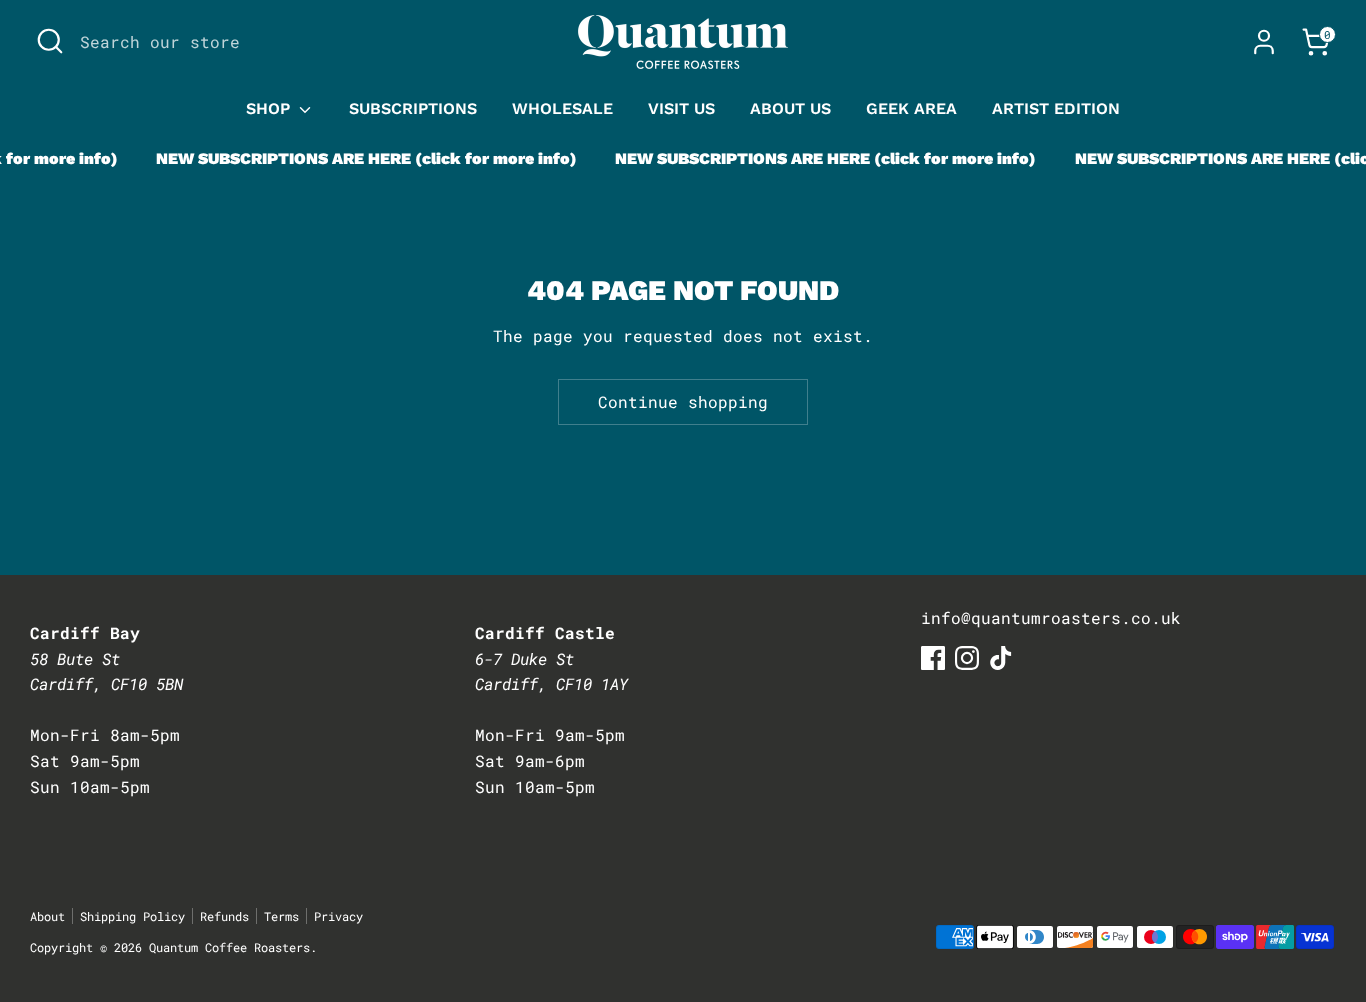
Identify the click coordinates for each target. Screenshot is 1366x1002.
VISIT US (681, 108)
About (47, 916)
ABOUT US (790, 108)
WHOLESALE (562, 108)
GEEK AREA (911, 108)
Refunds (224, 916)
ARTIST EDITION (1056, 108)
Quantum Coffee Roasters (229, 947)
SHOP (270, 108)
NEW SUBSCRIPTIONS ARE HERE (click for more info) (358, 158)
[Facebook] (933, 658)
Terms (281, 916)
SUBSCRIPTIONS (413, 108)
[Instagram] (967, 658)
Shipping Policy (132, 916)
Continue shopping (683, 401)
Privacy (338, 916)
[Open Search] (50, 41)
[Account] (1264, 42)
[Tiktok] (1001, 658)
